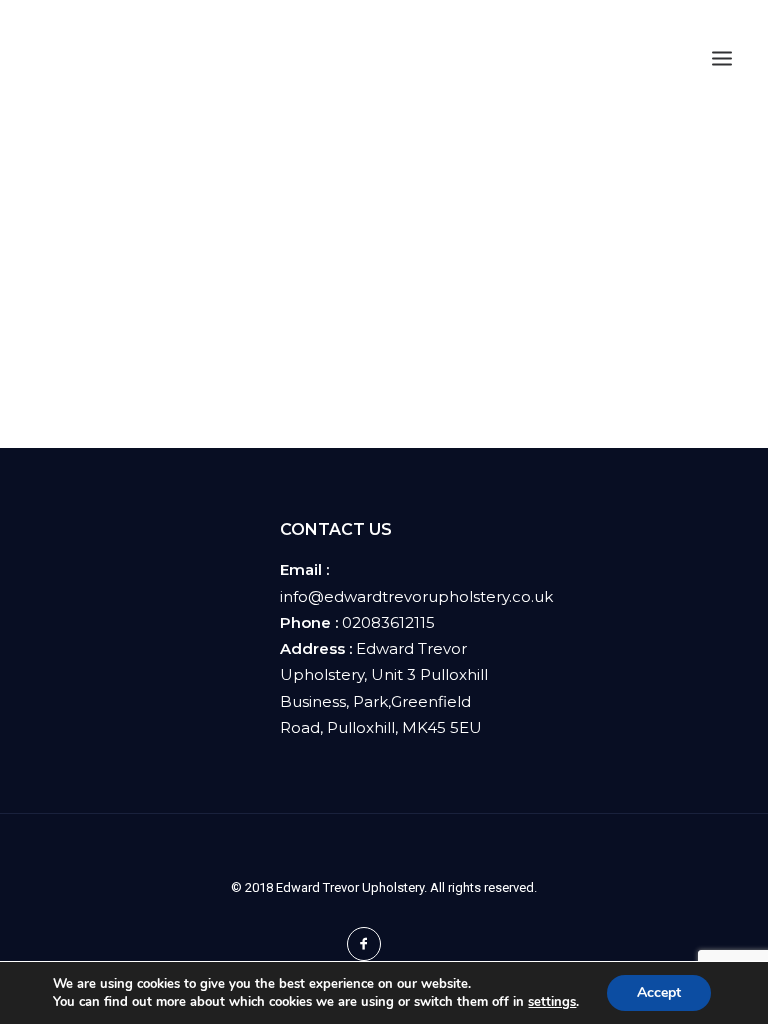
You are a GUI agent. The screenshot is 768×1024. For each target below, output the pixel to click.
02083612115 (388, 622)
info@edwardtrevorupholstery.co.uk (416, 596)
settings (552, 1002)
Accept (659, 992)
